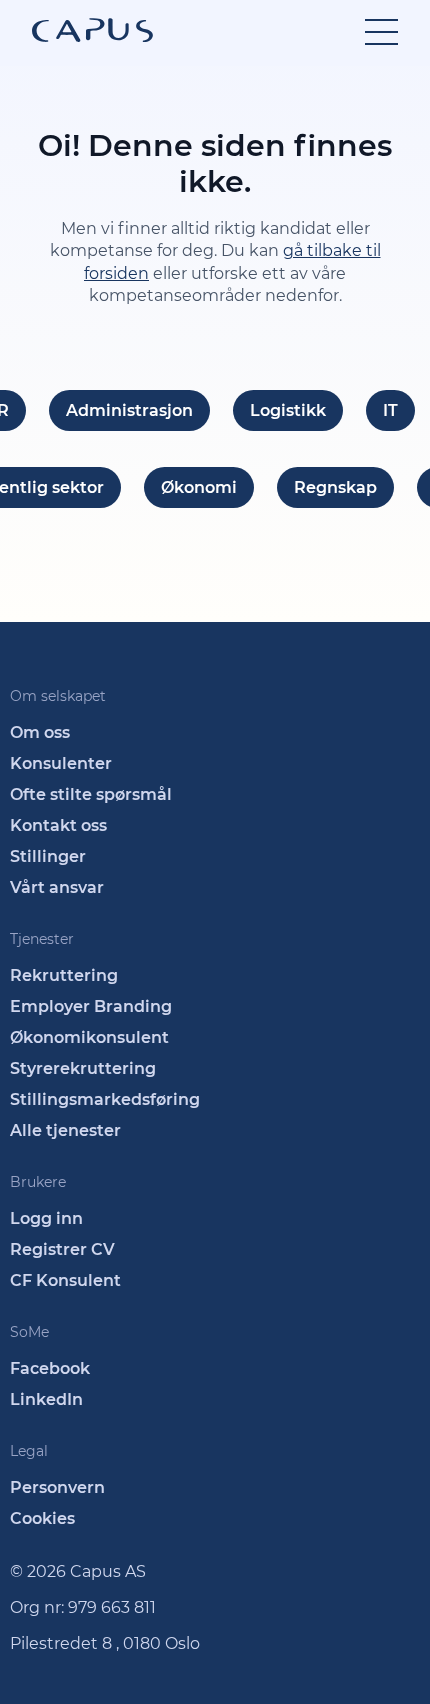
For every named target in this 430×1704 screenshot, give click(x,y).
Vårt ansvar (57, 887)
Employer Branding (91, 1006)
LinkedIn (46, 1399)
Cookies (42, 1518)
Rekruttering (64, 975)
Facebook (50, 1368)
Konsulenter (61, 763)
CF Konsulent (65, 1280)
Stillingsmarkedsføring (105, 1099)
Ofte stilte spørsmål (91, 794)
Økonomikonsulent (89, 1037)
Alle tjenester (65, 1130)
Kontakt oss (58, 825)
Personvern (57, 1487)
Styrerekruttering (83, 1068)
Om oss (40, 732)
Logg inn (46, 1218)
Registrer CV (62, 1249)
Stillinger (48, 856)
